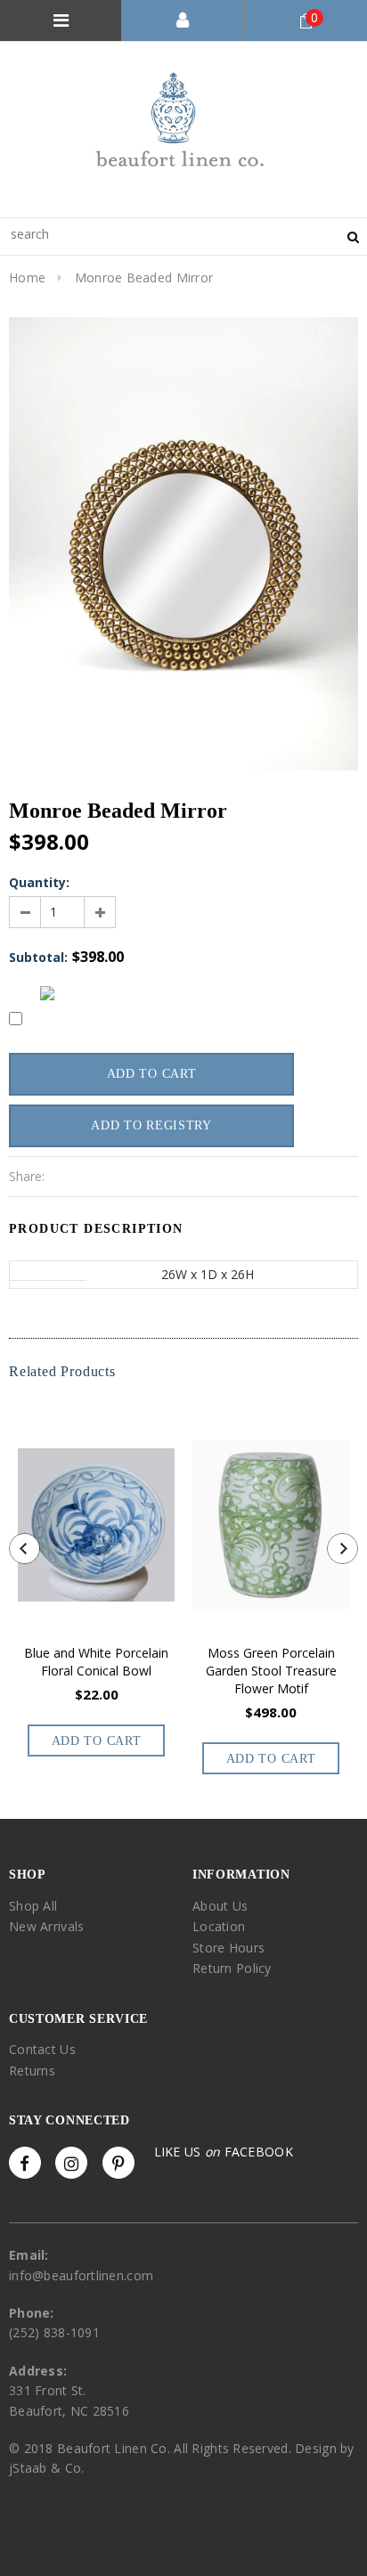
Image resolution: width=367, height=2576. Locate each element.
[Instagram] (71, 2163)
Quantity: (39, 882)
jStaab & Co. (46, 2468)
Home (27, 277)
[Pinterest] (118, 2163)
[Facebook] (25, 2163)
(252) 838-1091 (54, 2332)
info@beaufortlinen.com (81, 2275)
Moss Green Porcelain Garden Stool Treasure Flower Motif (271, 1671)
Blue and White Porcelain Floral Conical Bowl (96, 1662)
